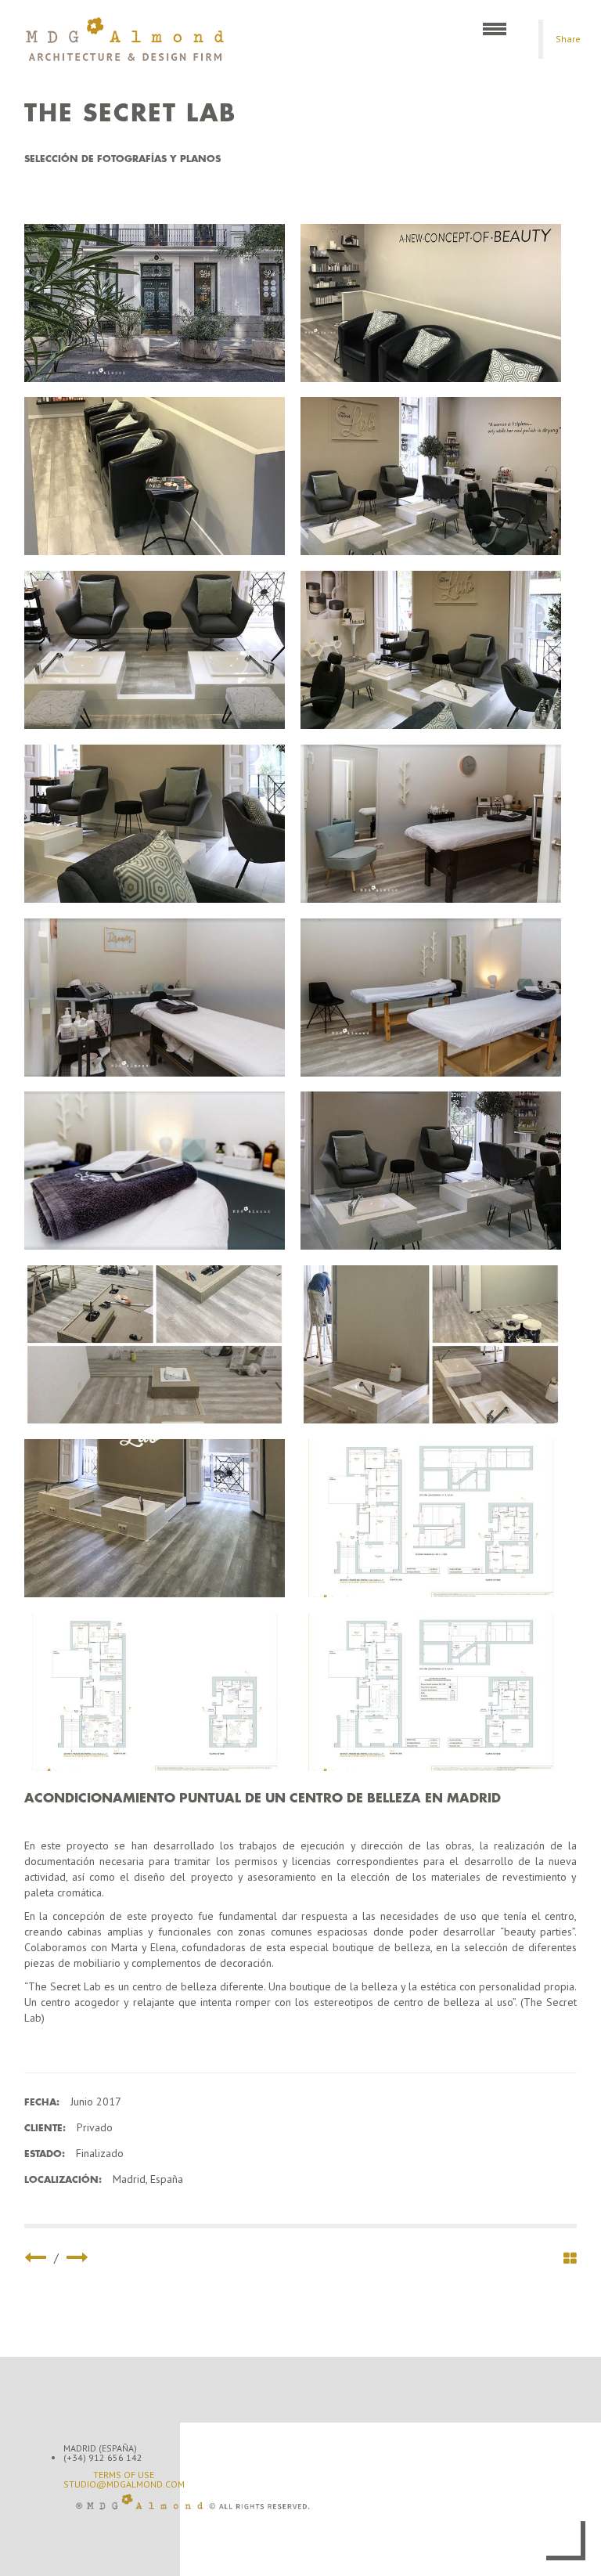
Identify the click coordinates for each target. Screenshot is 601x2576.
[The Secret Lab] (155, 303)
